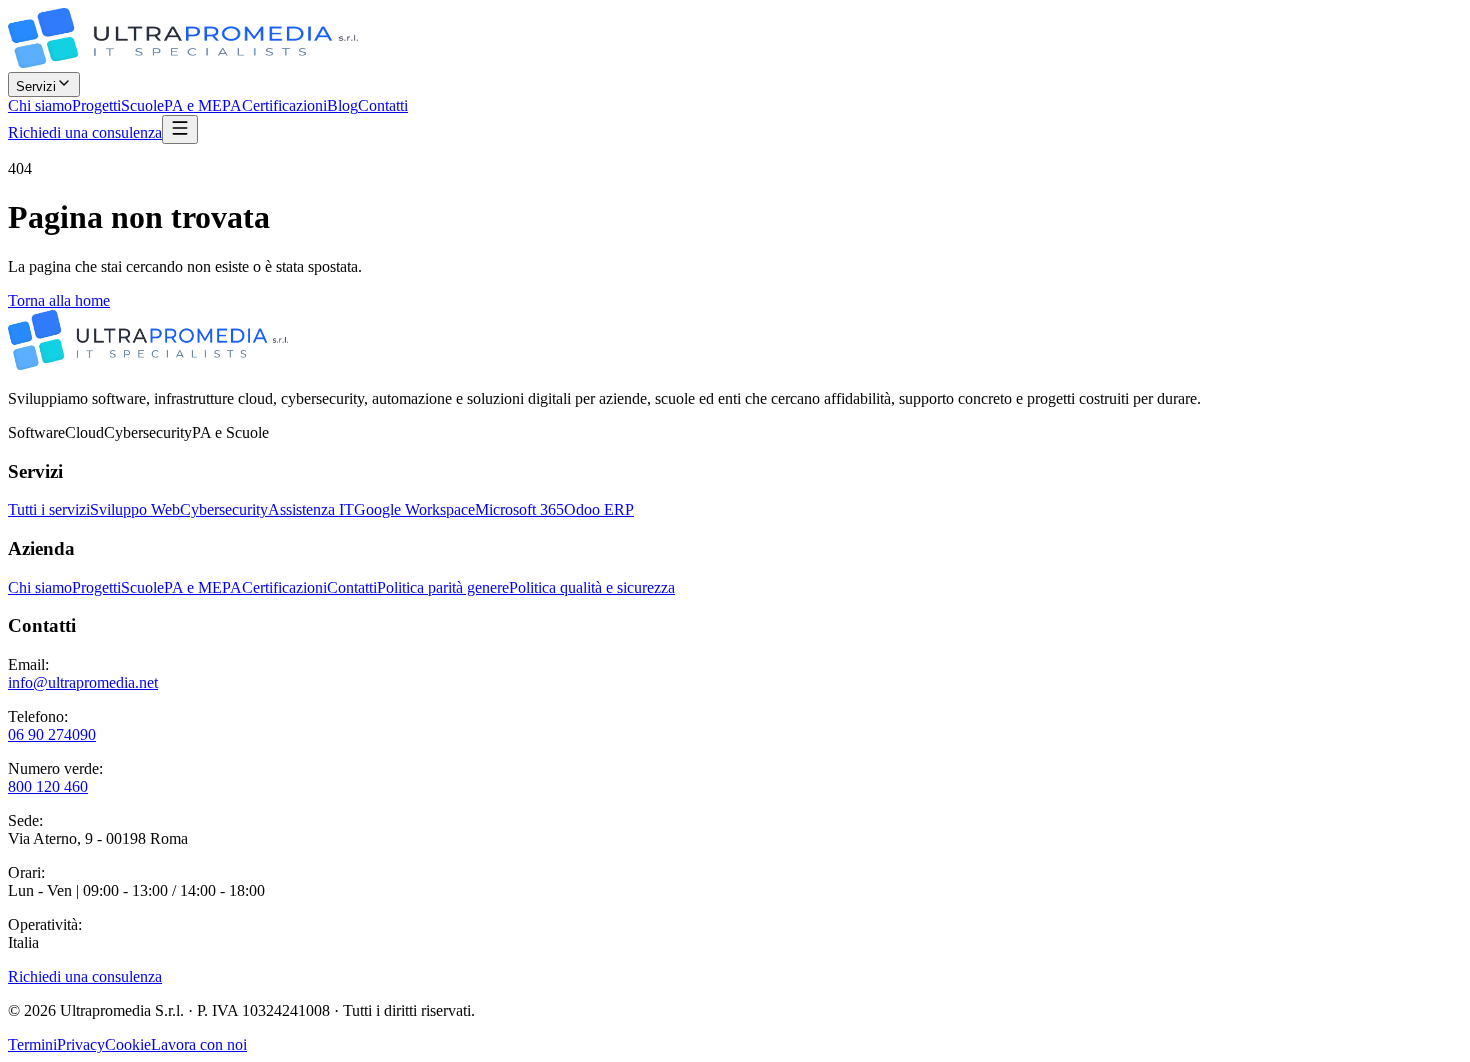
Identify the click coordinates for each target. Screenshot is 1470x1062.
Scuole (142, 105)
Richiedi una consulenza (85, 132)
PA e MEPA (203, 105)
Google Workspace (414, 509)
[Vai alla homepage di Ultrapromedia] (183, 62)
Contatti (383, 105)
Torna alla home (59, 300)
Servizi (36, 86)
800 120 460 (48, 786)
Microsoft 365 (519, 509)
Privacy (81, 1044)
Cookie (128, 1044)
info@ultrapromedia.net (83, 682)
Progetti (96, 105)
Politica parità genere (443, 587)
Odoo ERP (599, 509)
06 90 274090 (52, 734)
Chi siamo (40, 105)
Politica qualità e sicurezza (592, 587)
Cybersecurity (224, 509)
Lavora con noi (199, 1044)
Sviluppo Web (135, 509)
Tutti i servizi (49, 509)
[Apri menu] (180, 129)
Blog (342, 105)
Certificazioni (284, 105)
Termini (32, 1044)
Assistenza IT (311, 509)
